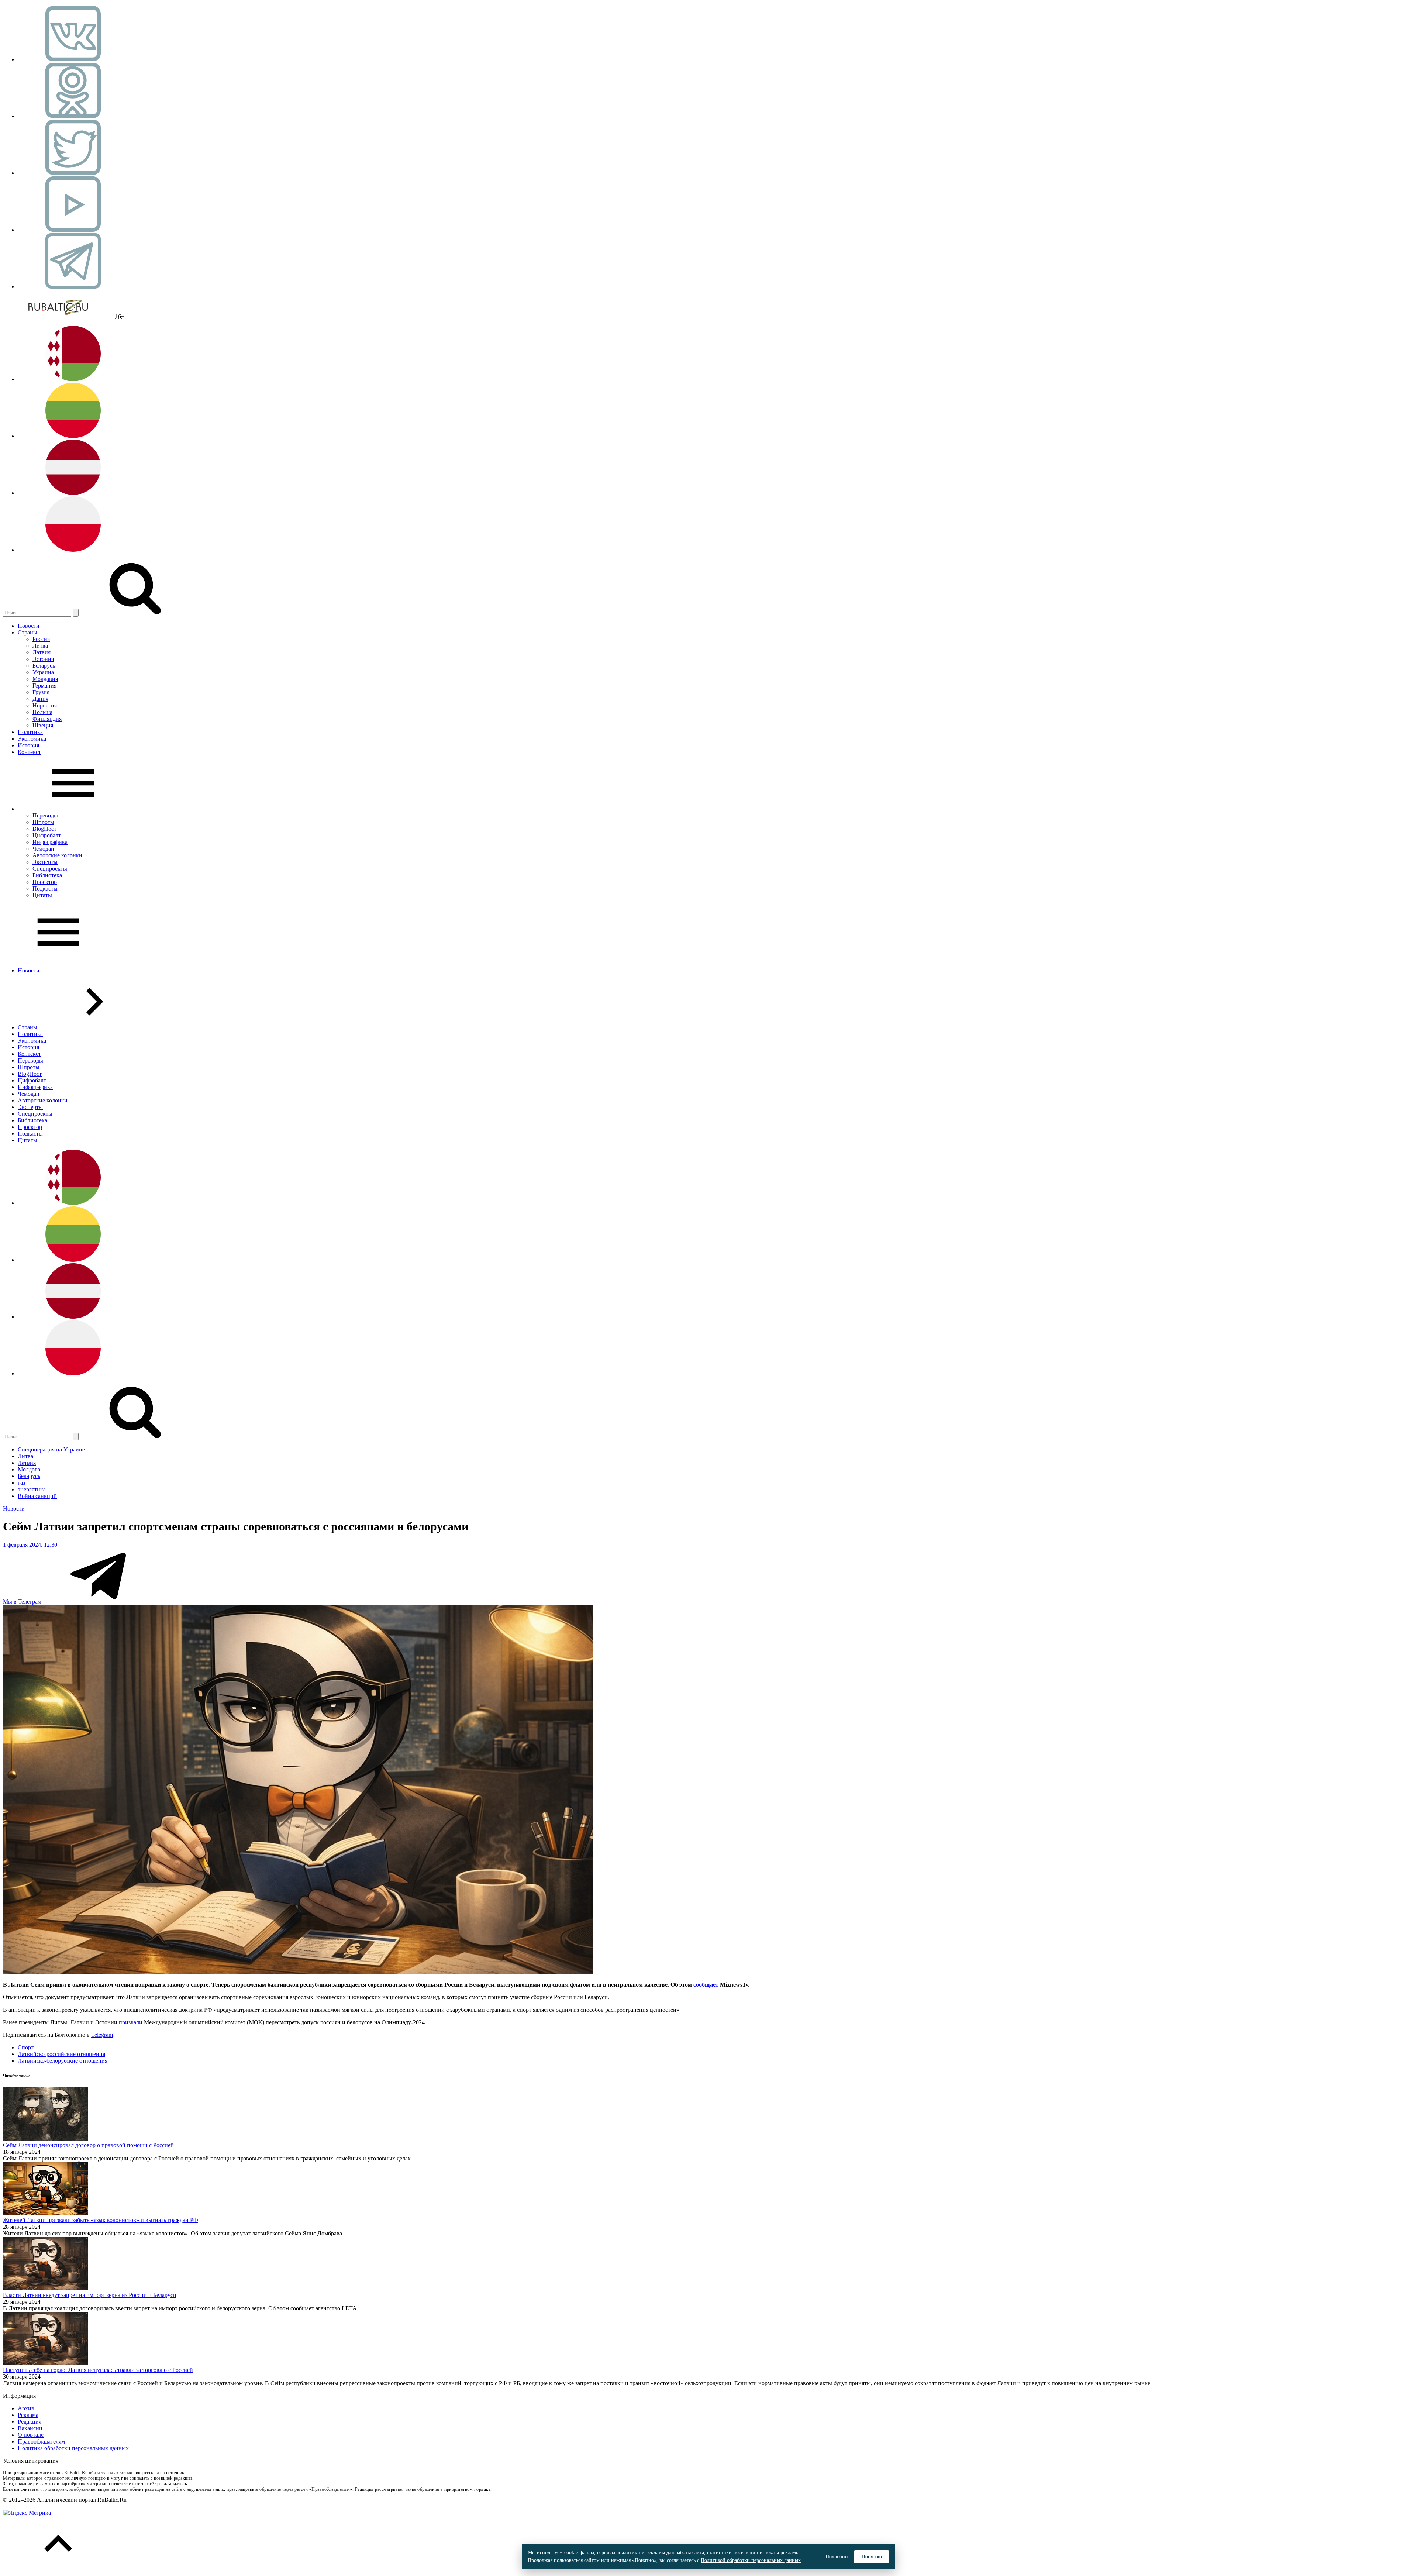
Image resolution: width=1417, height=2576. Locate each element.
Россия (41, 639)
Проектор (45, 882)
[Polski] (73, 550)
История (28, 745)
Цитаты (42, 895)
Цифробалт (47, 835)
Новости (29, 626)
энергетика (32, 1489)
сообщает (706, 1985)
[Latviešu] (73, 493)
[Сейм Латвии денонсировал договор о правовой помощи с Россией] (45, 2138)
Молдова (29, 1469)
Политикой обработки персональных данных (751, 2560)
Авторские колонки (57, 855)
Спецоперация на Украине (51, 1449)
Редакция (30, 2422)
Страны (27, 632)
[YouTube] (73, 230)
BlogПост (44, 829)
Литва (40, 646)
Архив (26, 2408)
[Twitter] (73, 173)
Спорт (26, 2047)
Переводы (45, 815)
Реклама (28, 2415)
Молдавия (45, 679)
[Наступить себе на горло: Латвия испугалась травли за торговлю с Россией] (45, 2363)
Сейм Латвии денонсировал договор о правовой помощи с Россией (88, 2145)
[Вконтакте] (73, 59)
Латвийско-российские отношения (61, 2054)
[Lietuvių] (73, 436)
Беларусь (44, 666)
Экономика (32, 739)
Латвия (42, 652)
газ (21, 1483)
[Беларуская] (73, 379)
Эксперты (45, 862)
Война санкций (37, 1496)
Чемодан (43, 849)
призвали (131, 2022)
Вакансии (30, 2428)
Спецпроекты (50, 869)
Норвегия (45, 705)
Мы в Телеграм (23, 1602)
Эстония (43, 659)
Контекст (29, 752)
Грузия (41, 692)
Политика (30, 732)
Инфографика (50, 842)
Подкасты (45, 888)
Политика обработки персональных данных (73, 2448)
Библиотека (47, 875)
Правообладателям (41, 2441)
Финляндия (47, 719)
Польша (42, 712)
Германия (44, 686)
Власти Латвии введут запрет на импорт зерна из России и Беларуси (90, 2295)
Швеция (43, 725)
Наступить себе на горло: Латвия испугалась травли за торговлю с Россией (98, 2370)
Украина (43, 672)
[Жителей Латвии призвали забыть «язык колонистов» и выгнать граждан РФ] (45, 2213)
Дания (40, 699)
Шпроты (43, 822)
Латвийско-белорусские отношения (63, 2061)
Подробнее (837, 2557)
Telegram (102, 2035)
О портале (31, 2435)
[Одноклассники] (73, 116)
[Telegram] (73, 287)
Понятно (872, 2557)
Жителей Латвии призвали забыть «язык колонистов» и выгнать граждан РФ (101, 2220)
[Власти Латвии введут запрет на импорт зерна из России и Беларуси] (45, 2288)
